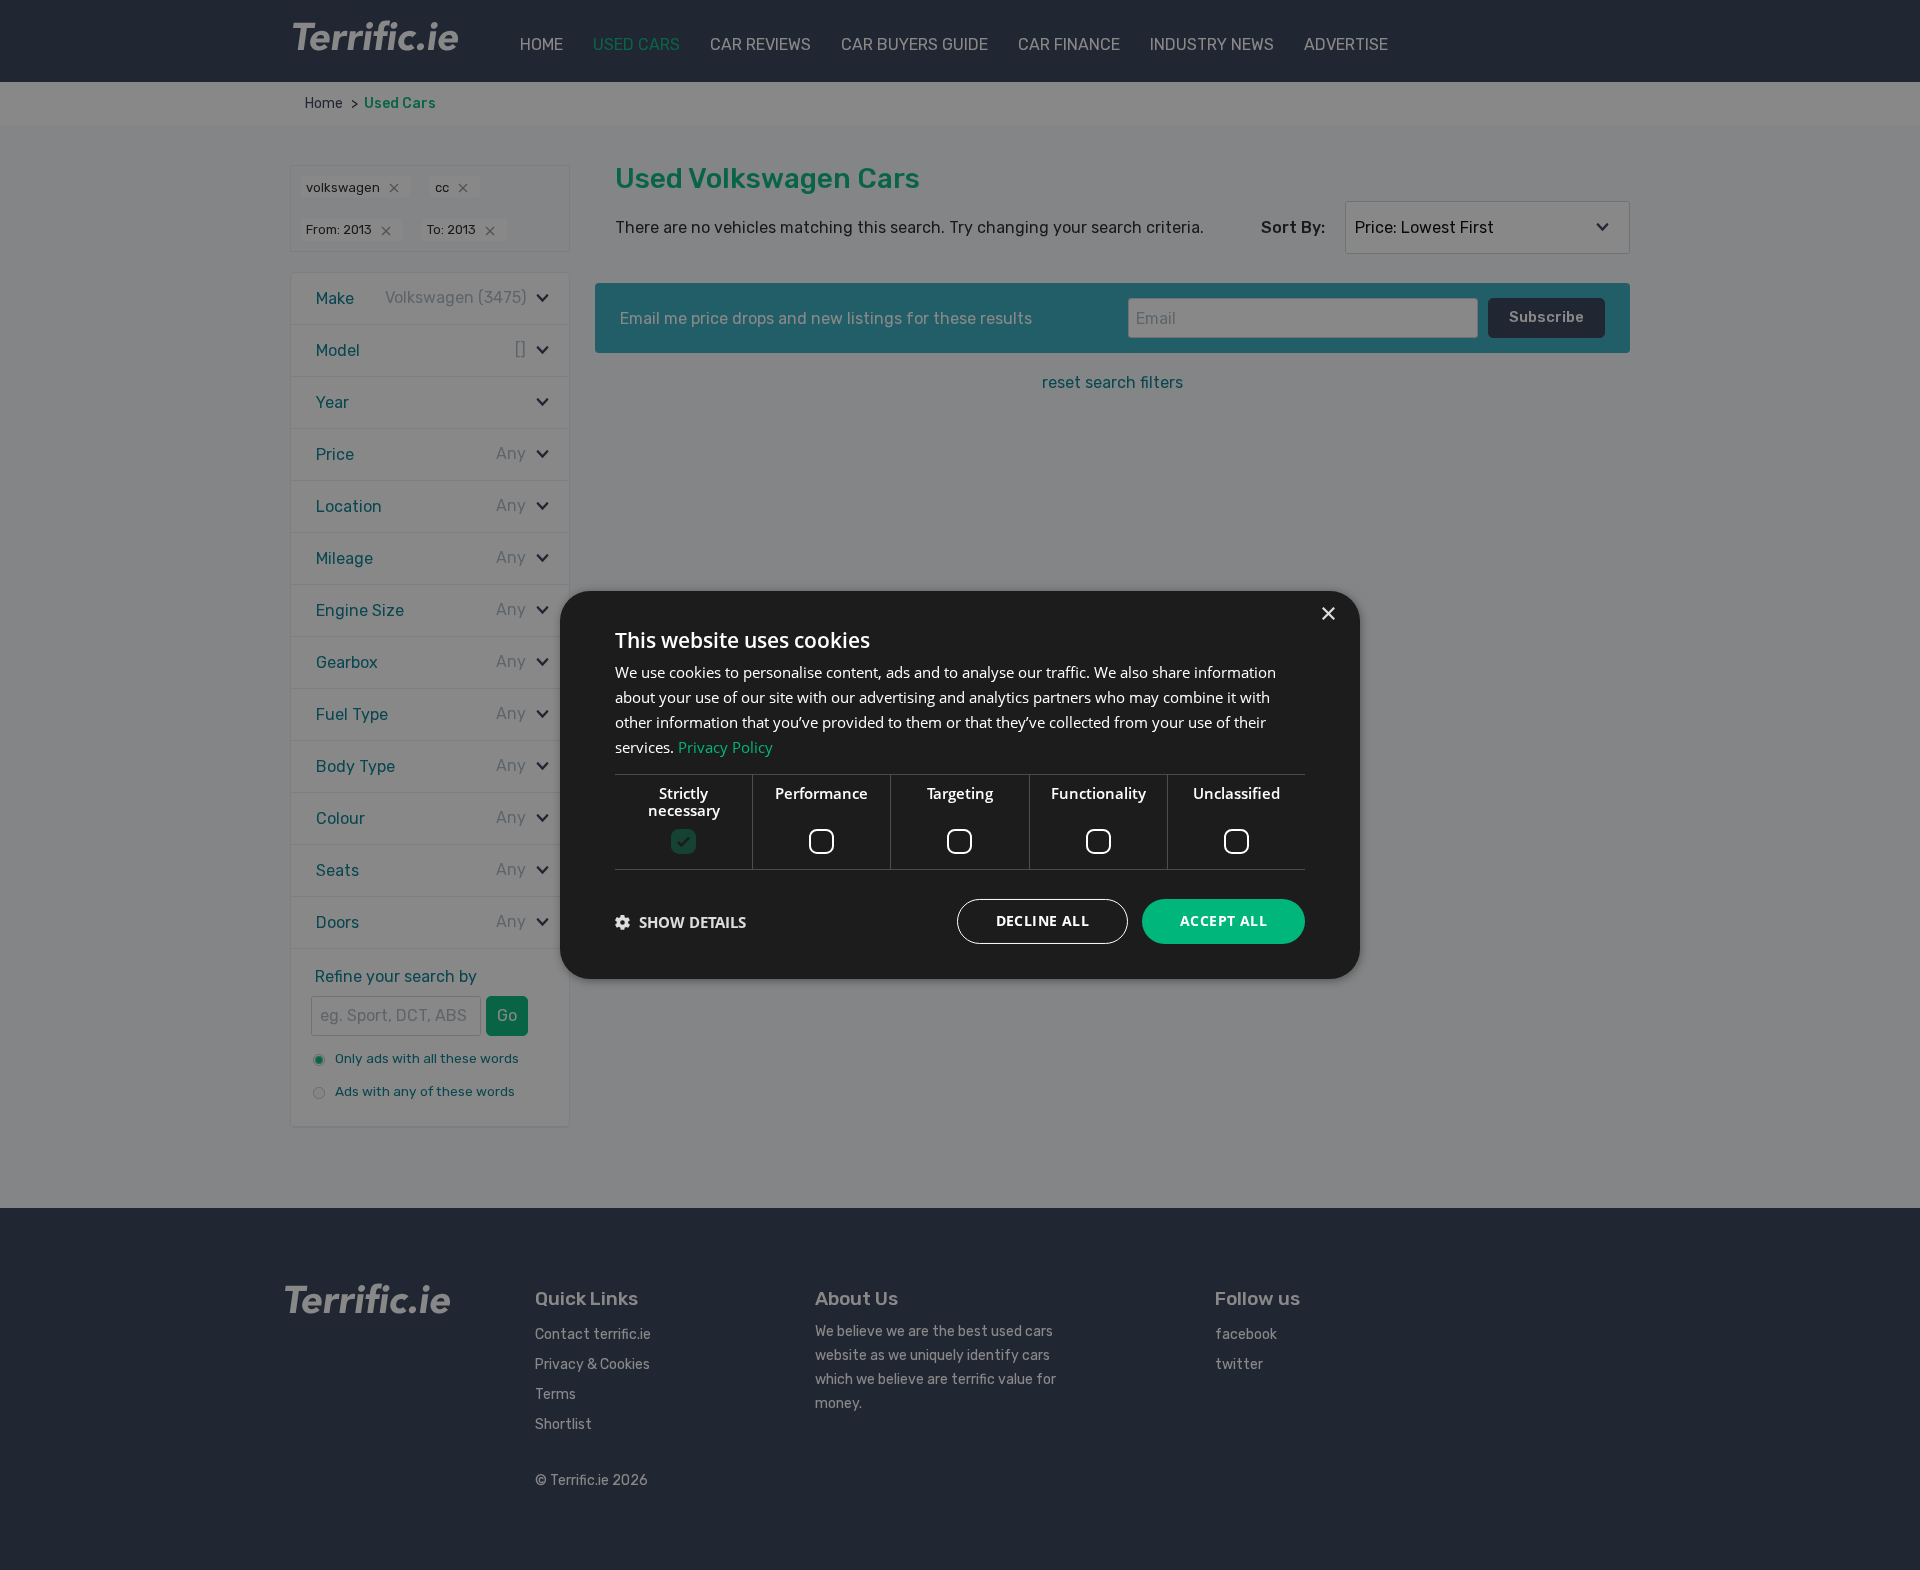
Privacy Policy (725, 747)
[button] (680, 922)
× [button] (1327, 614)
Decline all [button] (1042, 920)
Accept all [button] (1223, 920)
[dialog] (960, 785)
